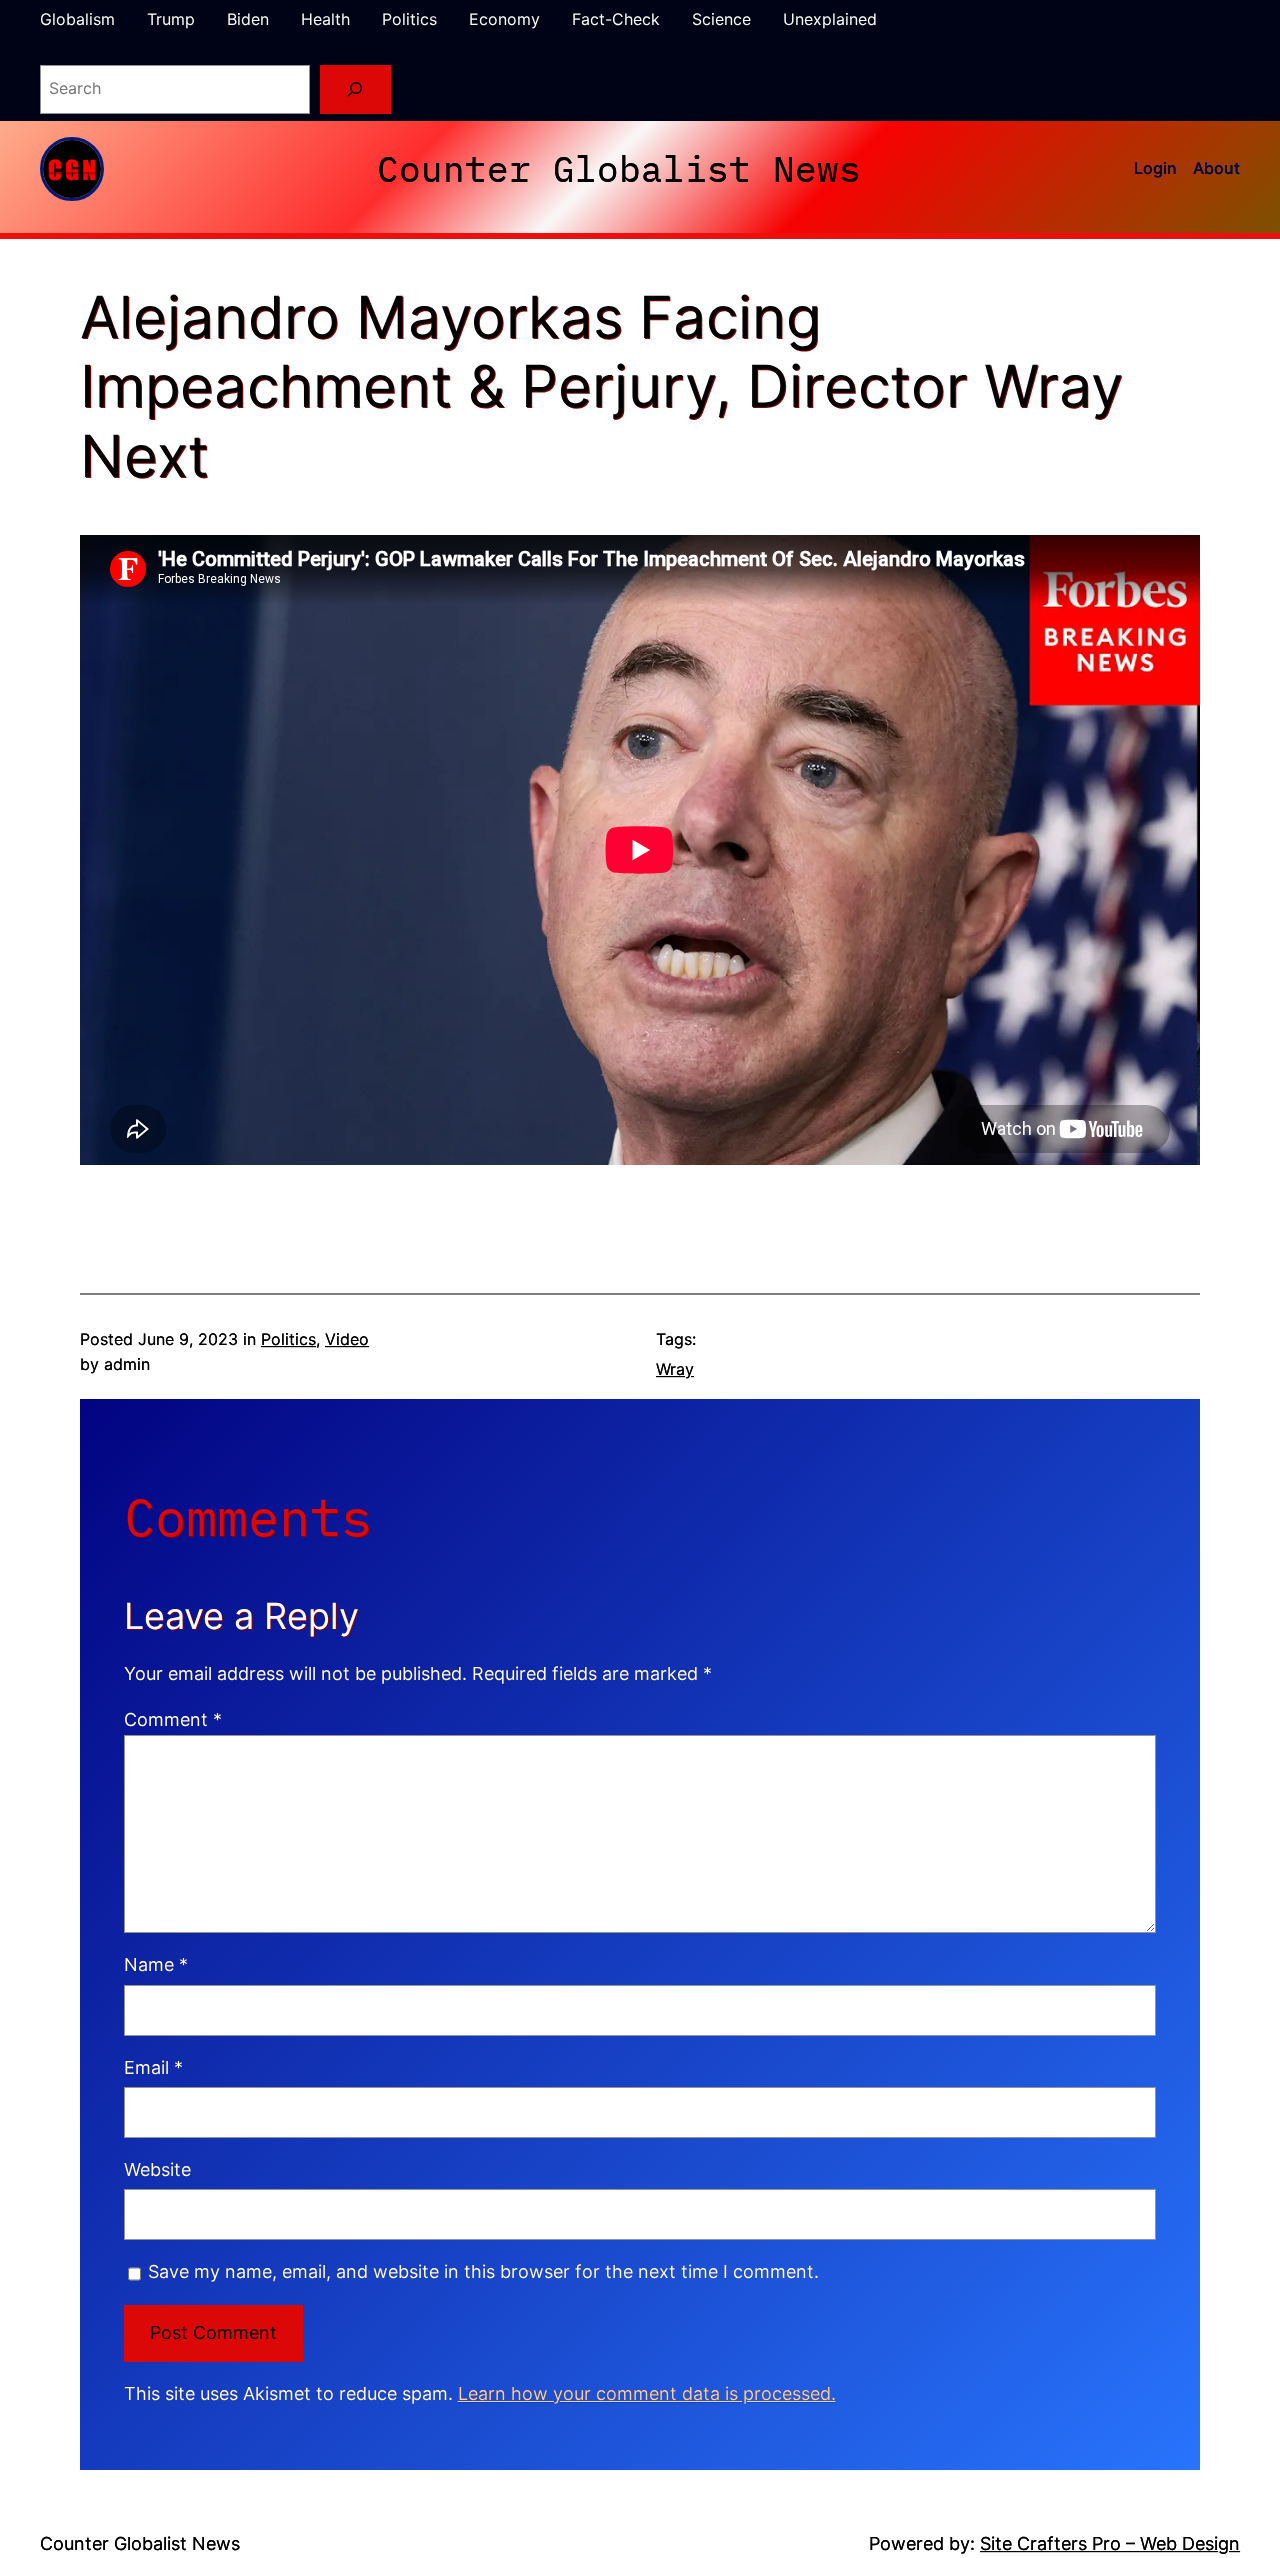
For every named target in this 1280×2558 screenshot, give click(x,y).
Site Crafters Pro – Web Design (1110, 2543)
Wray (675, 1369)
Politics (288, 1339)
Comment (173, 1719)
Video (347, 1339)
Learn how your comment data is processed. (647, 2393)
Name (156, 1964)
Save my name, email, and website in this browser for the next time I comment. (483, 2271)
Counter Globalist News (619, 168)
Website (157, 2169)
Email (153, 2067)
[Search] (355, 89)
